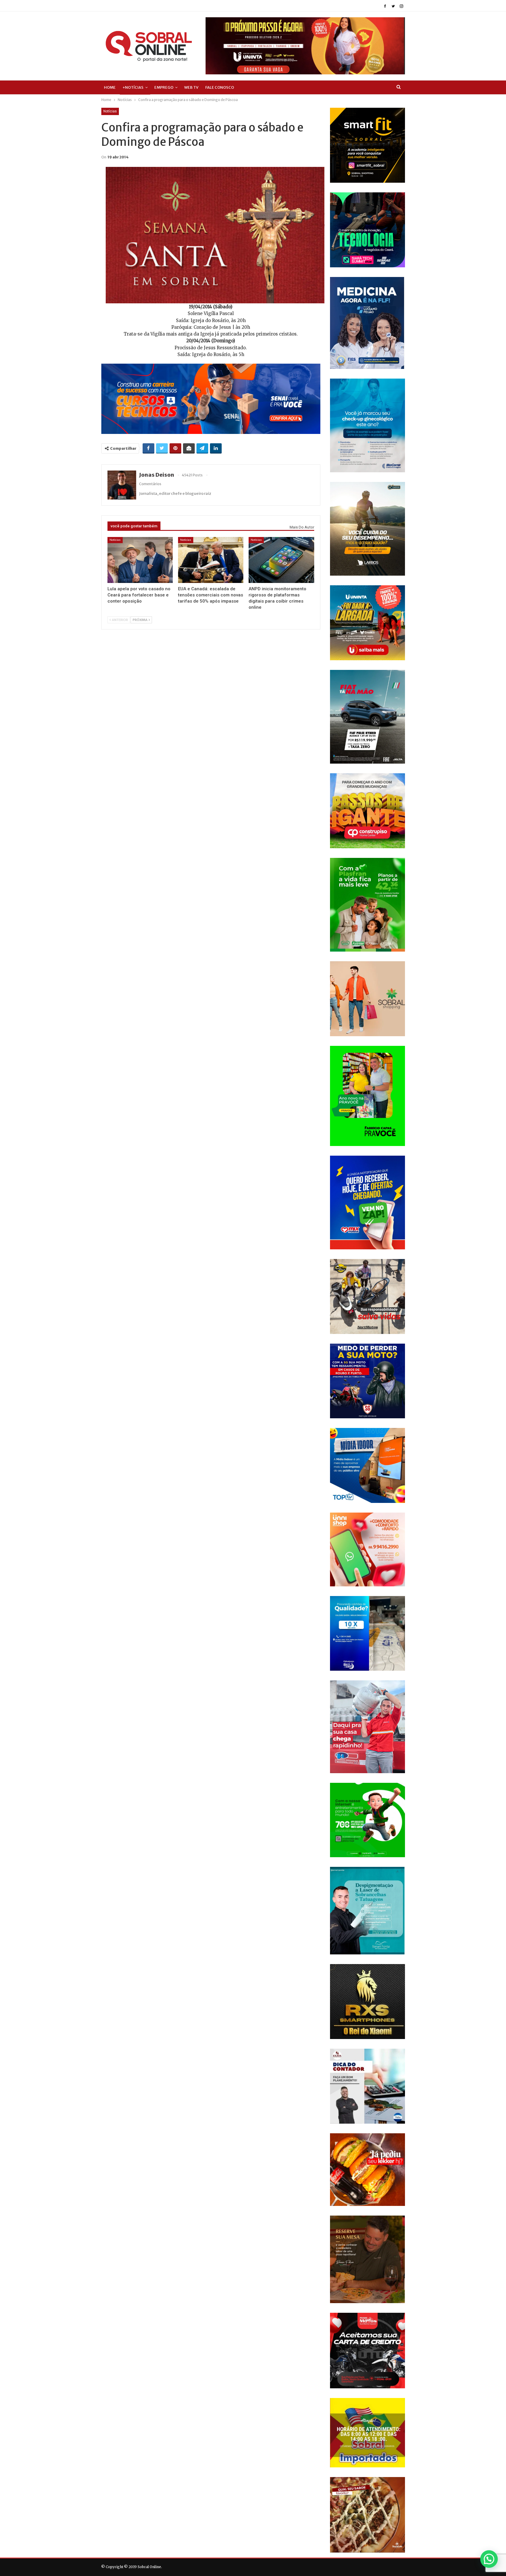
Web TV (191, 87)
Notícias (110, 111)
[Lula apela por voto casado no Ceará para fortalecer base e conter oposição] (140, 560)
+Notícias (133, 87)
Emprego (164, 87)
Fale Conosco (220, 87)
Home (110, 87)
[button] (489, 2559)
